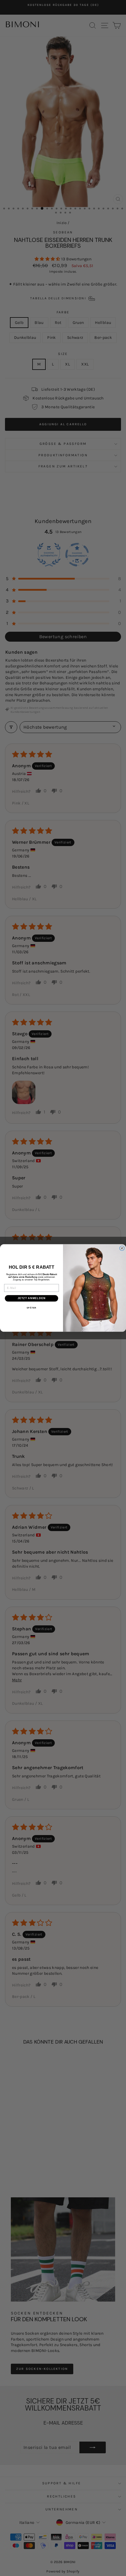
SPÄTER (32, 1308)
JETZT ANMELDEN (32, 1298)
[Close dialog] (122, 1248)
